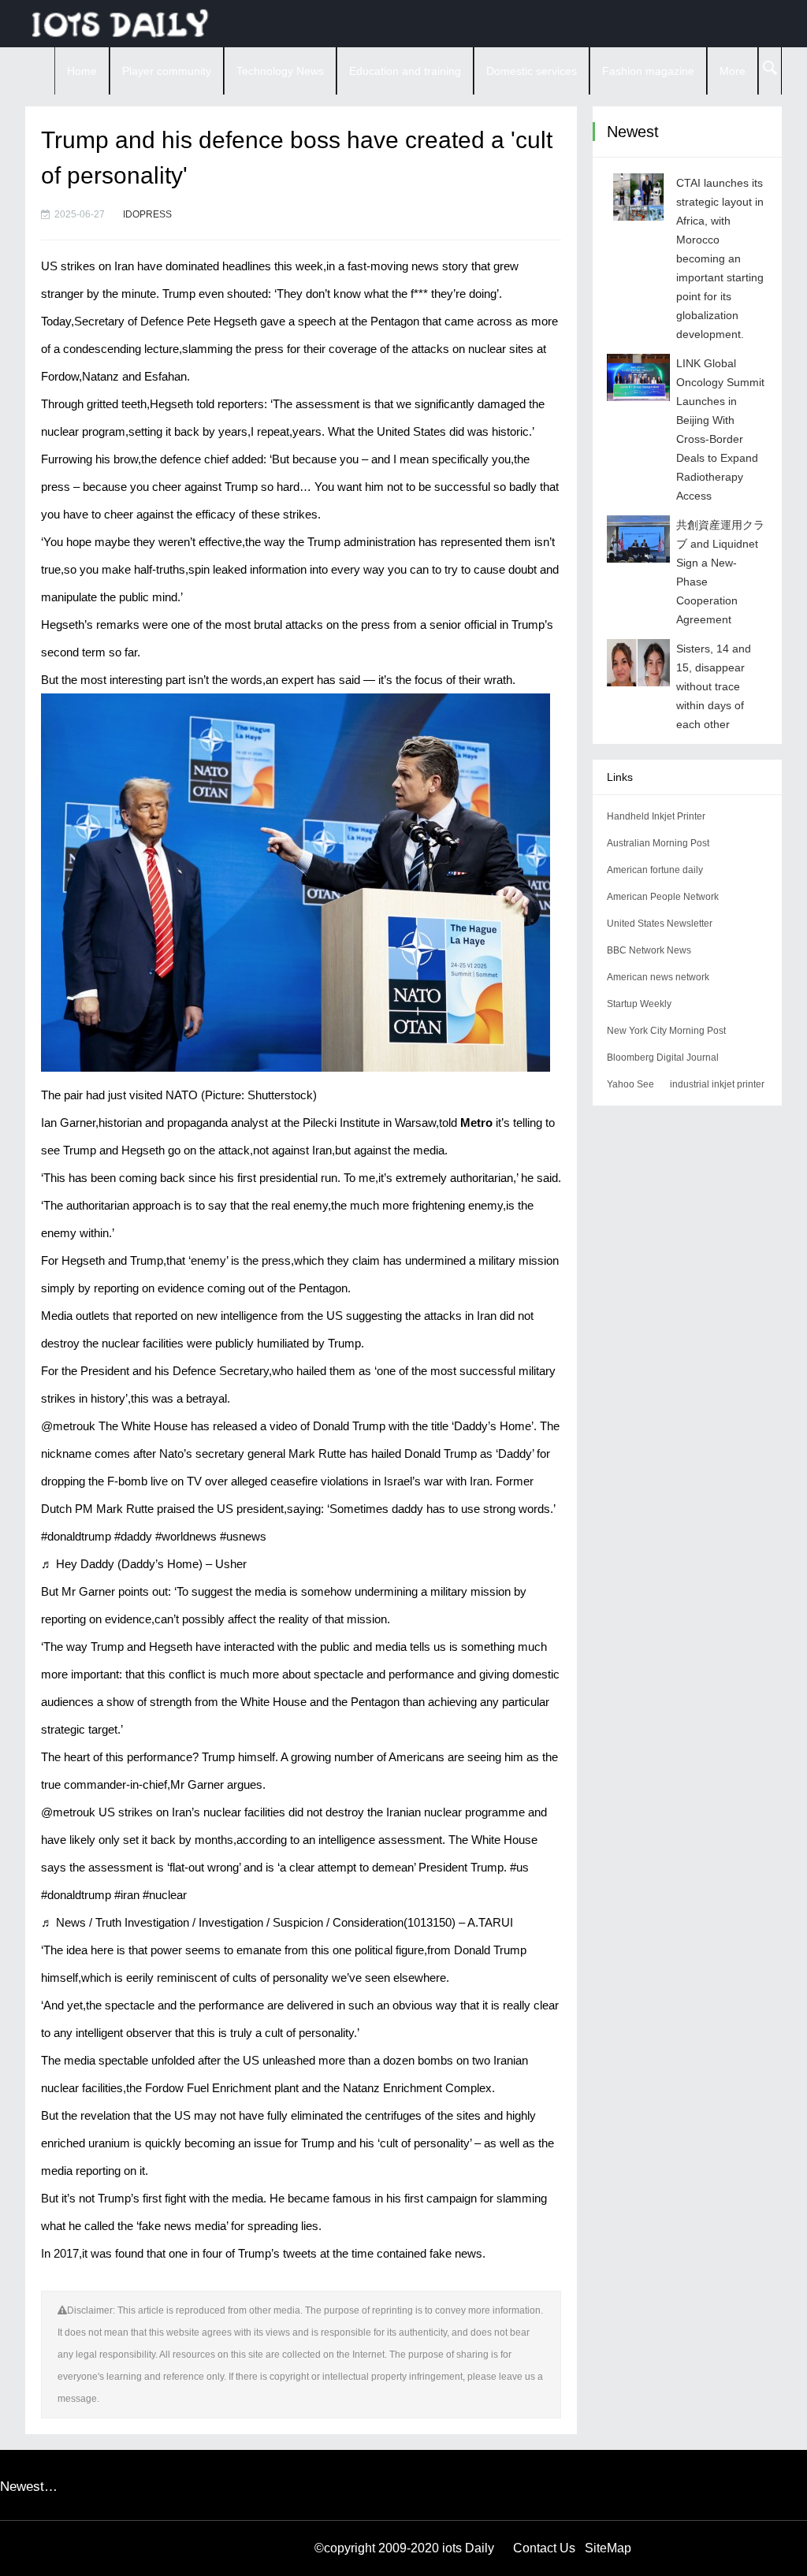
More (733, 71)
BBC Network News (649, 950)
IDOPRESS (147, 214)
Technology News (280, 71)
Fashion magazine (648, 71)
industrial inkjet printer (717, 1084)
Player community (167, 71)
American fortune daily (655, 870)
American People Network (663, 897)
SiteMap (608, 2548)
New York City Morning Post (666, 1031)
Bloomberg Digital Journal (663, 1058)
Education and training (405, 71)
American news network (658, 977)
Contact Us (544, 2548)
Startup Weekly (639, 1004)
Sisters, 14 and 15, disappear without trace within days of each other (714, 686)
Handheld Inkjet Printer (656, 816)
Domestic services (532, 71)
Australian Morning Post (658, 843)
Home (82, 71)
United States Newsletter (660, 924)
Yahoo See (630, 1084)
